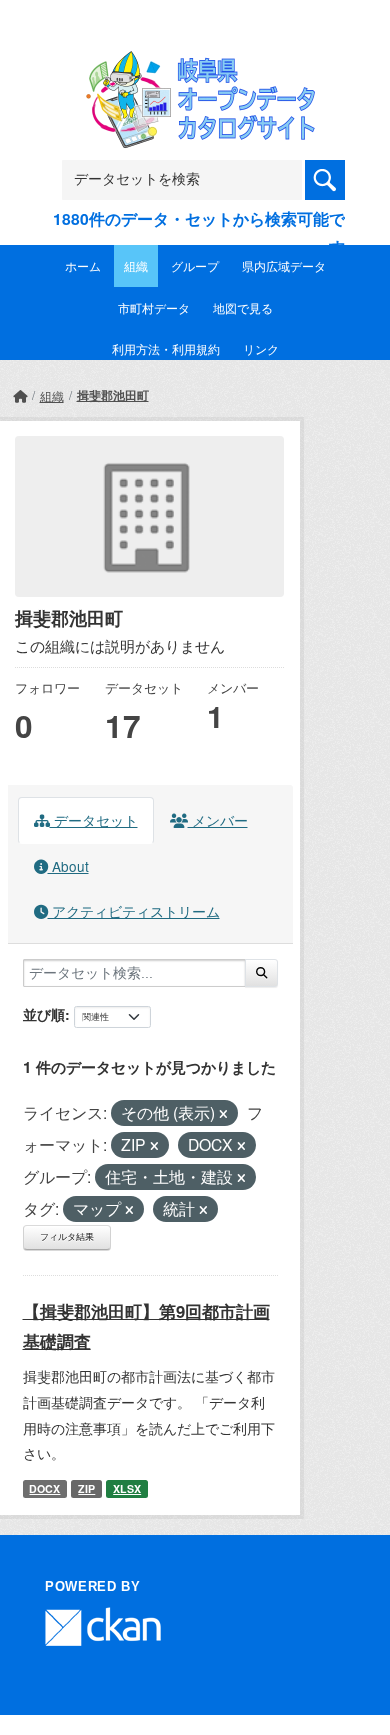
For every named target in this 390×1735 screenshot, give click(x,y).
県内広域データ (284, 265)
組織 (136, 265)
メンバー (218, 820)
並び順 (44, 1014)
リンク (261, 348)
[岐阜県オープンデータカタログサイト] (195, 63)
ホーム (83, 265)
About (68, 866)
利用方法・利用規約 (166, 348)
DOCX (44, 1488)
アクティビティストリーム (134, 911)
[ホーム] (20, 395)
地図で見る (243, 307)
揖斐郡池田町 (113, 395)
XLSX (127, 1488)
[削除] (223, 1114)
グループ (195, 265)
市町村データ (154, 307)
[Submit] (261, 973)
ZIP (86, 1488)
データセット (94, 820)
